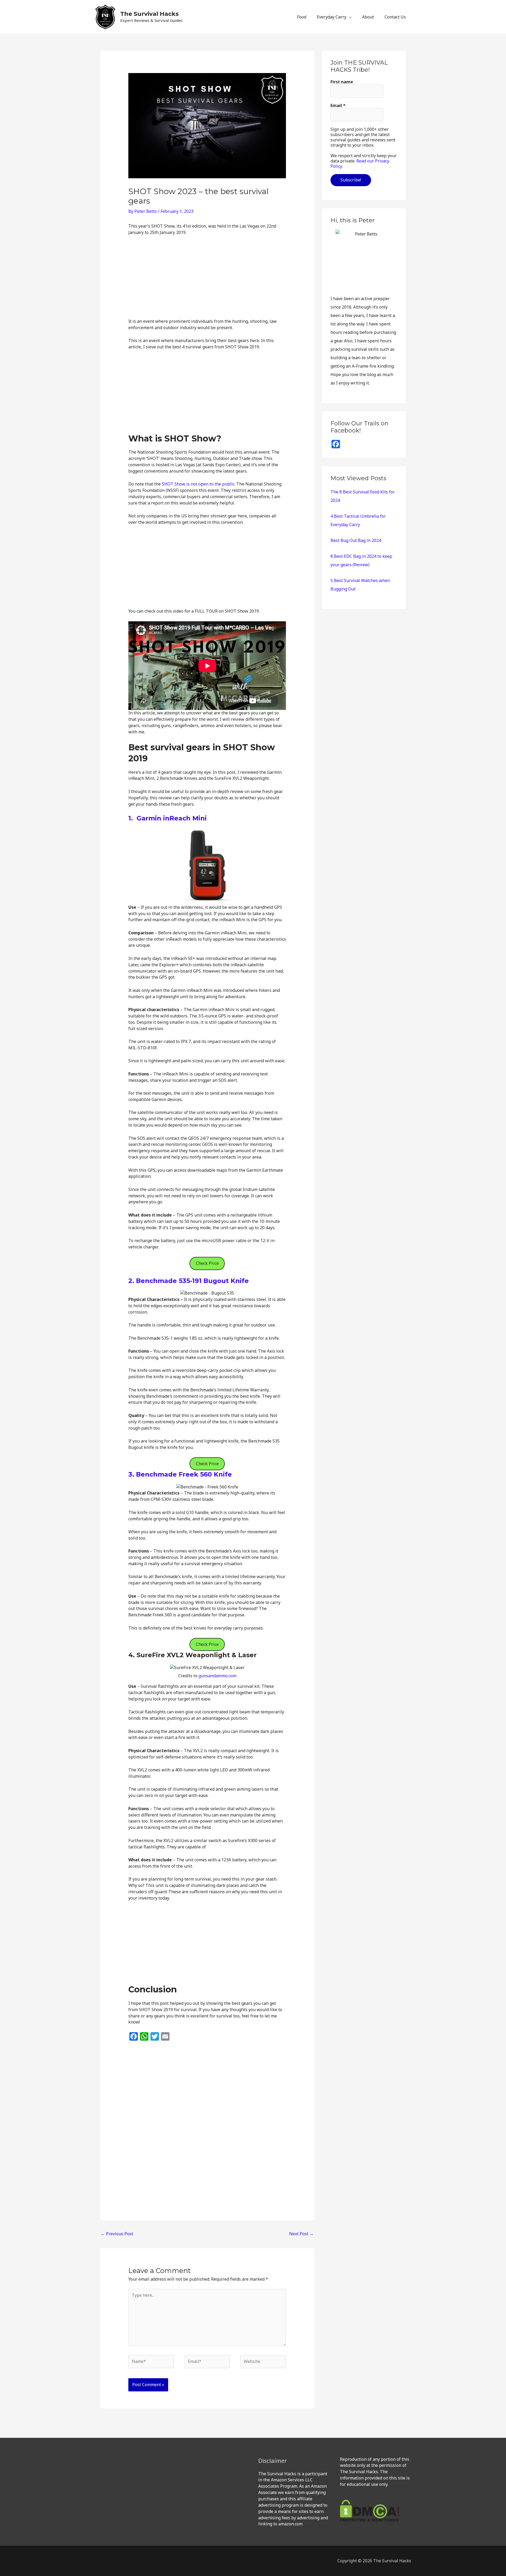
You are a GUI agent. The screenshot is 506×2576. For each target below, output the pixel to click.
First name (342, 82)
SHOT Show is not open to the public (198, 484)
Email (338, 105)
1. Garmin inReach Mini (167, 818)
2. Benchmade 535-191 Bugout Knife (189, 1281)
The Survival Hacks (149, 14)
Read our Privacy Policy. (360, 164)
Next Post (301, 2234)
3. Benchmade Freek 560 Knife (180, 1474)
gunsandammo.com (217, 1676)
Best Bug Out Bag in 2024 (356, 540)
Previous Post (117, 2234)
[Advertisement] (207, 279)
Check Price (207, 1263)
